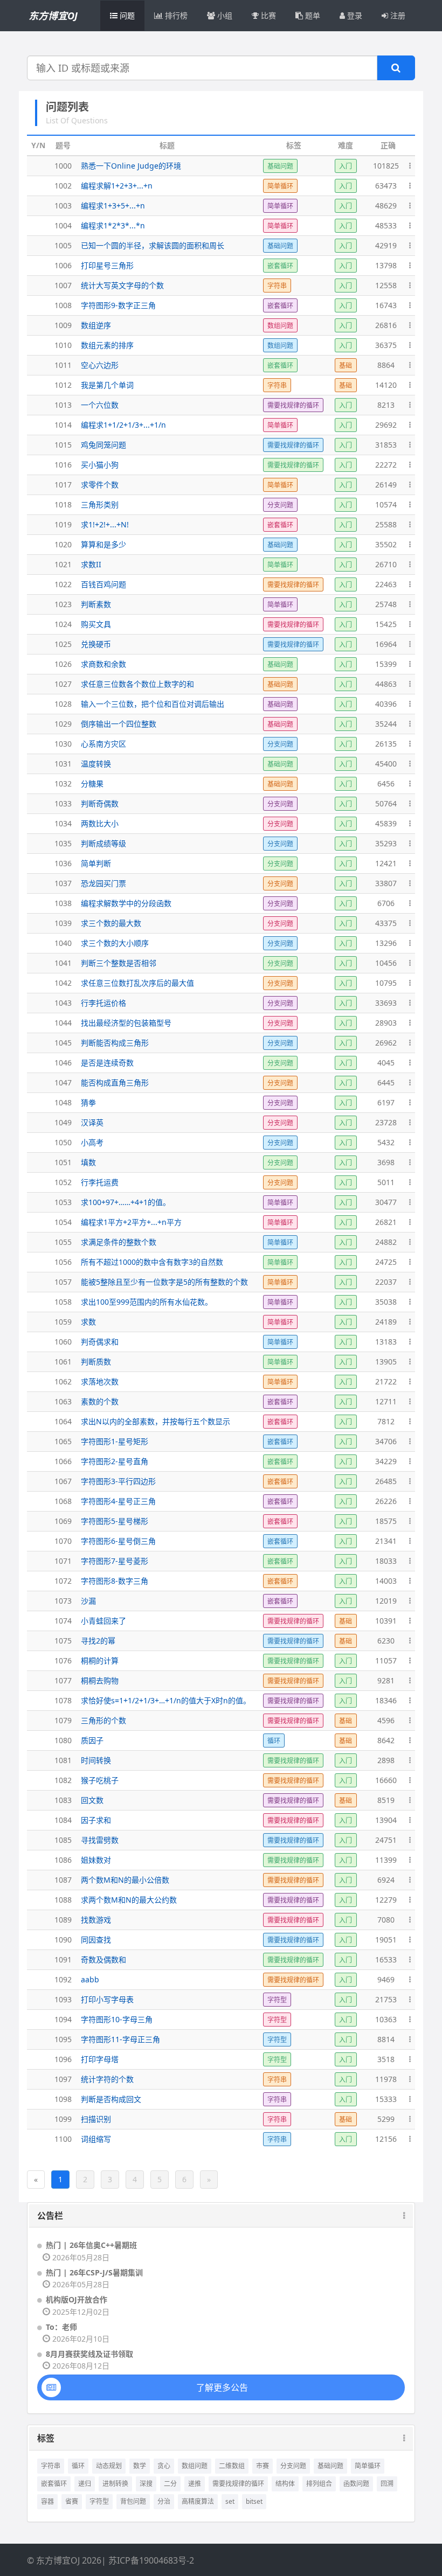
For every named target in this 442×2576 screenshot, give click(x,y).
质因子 (92, 1740)
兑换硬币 (96, 644)
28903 (386, 1023)
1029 (63, 724)
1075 (63, 1641)
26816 (386, 325)
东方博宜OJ (53, 16)
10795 (386, 983)
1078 (63, 1700)
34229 (386, 1461)
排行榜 (175, 15)
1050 (63, 1142)
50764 (386, 803)
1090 (63, 1940)
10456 (386, 963)
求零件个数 (100, 485)
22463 (386, 584)
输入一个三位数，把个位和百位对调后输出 (153, 704)
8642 (386, 1740)
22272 (386, 465)
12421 (386, 863)
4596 (386, 1720)
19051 (386, 1940)
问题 (126, 15)
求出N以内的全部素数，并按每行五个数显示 (156, 1421)
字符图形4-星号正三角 (118, 1501)
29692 (386, 425)
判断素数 (96, 604)
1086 (63, 1860)
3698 (386, 1162)
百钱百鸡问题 (103, 584)
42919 (386, 245)
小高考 (92, 1142)
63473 (386, 186)
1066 (63, 1461)
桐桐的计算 (100, 1661)
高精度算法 (198, 2501)
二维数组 (232, 2466)
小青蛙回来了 (103, 1621)
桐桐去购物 (100, 1680)
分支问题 (293, 2466)
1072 (63, 1581)
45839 (386, 823)
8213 (386, 405)
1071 (63, 1561)
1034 (63, 823)
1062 (63, 1381)
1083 (63, 1800)
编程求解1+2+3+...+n (117, 186)
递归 (85, 2484)
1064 (63, 1421)
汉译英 (92, 1122)
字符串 (51, 2466)
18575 (386, 1521)
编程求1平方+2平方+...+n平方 (131, 1222)
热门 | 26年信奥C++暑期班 (91, 2245)
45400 (386, 764)
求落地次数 (100, 1381)
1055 (63, 1242)
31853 (386, 445)
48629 (386, 206)
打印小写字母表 (107, 1999)
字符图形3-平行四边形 (118, 1481)
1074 (63, 1621)
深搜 (146, 2484)
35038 (386, 1302)
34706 (386, 1441)
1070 (63, 1541)
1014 (63, 425)
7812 (386, 1421)
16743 (386, 305)
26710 (386, 564)
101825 (386, 166)
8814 (386, 2039)
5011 (386, 1182)
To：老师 (61, 2327)
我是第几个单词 (107, 385)
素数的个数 (100, 1401)
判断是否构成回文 (111, 2099)
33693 (386, 1003)
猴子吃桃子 (100, 1780)
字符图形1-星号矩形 (115, 1441)
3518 (386, 2059)
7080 (386, 1920)
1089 (63, 1920)
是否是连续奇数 (107, 1063)
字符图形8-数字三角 (115, 1581)
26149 (386, 485)
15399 (386, 664)
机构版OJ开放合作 (77, 2299)
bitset (254, 2501)
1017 (63, 485)
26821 (386, 1222)
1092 (63, 1979)
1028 (63, 704)
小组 (224, 15)
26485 (386, 1481)
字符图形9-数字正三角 (118, 305)
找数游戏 (96, 1920)
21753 (386, 1999)
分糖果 (92, 784)
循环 (78, 2466)
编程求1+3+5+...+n (113, 206)
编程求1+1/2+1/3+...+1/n (123, 425)
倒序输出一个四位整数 (119, 724)
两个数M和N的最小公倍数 (125, 1880)
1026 (63, 664)
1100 (63, 2139)
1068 (63, 1501)
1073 (63, 1601)
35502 (386, 544)
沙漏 (88, 1601)
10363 (386, 2019)
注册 (397, 15)
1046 (63, 1063)
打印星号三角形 (107, 265)
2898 (386, 1760)
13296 (386, 943)
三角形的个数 (103, 1720)
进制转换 (115, 2484)
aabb (90, 1979)
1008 (63, 305)
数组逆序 (96, 325)
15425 (386, 624)
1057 (63, 1282)
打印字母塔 (100, 2059)
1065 (63, 1441)
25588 (386, 524)
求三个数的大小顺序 (115, 943)
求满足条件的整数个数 (119, 1242)
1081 (63, 1760)
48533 (386, 225)
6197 (386, 1102)
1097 (63, 2079)
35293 (386, 843)
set (230, 2501)
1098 (63, 2099)
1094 (63, 2019)
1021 (63, 564)
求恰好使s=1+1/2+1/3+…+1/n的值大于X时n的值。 (166, 1700)
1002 (63, 186)
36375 (386, 345)
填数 (88, 1162)
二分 (170, 2484)
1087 (63, 1880)
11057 (386, 1661)
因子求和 (96, 1820)
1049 (63, 1122)
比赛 (267, 15)
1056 (63, 1262)
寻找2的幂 (98, 1641)
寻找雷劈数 (100, 1840)
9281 (386, 1680)
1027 (63, 684)
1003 (63, 206)
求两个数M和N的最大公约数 (129, 1900)
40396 (386, 704)
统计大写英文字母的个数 (122, 285)
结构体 (285, 2484)
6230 (386, 1641)
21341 (386, 1541)
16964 (386, 644)
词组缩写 (96, 2139)
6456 (386, 784)
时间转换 (96, 1760)
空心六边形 (100, 365)
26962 (386, 1043)
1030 (63, 744)
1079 (63, 1720)
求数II (91, 564)
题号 (63, 145)
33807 (386, 883)
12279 (386, 1900)
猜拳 (88, 1102)
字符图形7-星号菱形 (115, 1561)
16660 (386, 1780)
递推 (195, 2484)
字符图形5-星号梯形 (115, 1521)
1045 (63, 1043)
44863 (386, 684)
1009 (63, 325)
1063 (63, 1401)
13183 (386, 1342)
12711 (386, 1401)
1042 (63, 983)
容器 (47, 2501)
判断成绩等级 (103, 843)
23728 (386, 1122)
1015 (63, 445)
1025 (63, 644)
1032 (63, 784)
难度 (346, 145)
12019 (386, 1601)
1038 (63, 903)
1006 (63, 265)
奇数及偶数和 (103, 1959)
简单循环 (368, 2466)
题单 (312, 15)
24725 (386, 1262)
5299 (386, 2119)
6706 (386, 903)
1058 (63, 1302)
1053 (63, 1202)
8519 (386, 1800)
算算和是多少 (103, 544)
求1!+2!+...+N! (105, 524)
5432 (386, 1142)
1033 (63, 803)
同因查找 (96, 1940)
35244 (386, 724)
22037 (386, 1282)
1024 (63, 624)
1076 (63, 1661)
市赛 (263, 2466)
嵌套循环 (54, 2484)
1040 (63, 943)
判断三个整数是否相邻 (119, 963)
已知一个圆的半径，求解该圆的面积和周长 (153, 245)
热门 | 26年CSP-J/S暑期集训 (94, 2272)
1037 (63, 883)
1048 (63, 1102)
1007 (63, 285)
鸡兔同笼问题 (103, 445)
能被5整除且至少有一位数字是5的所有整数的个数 (164, 1282)
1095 (63, 2039)
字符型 (99, 2501)
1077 (63, 1680)
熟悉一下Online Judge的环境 (131, 166)
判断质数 (96, 1362)
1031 (63, 764)
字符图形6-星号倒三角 (118, 1541)
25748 (386, 604)
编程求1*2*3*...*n (113, 225)
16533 (386, 1959)
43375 (386, 923)
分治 (164, 2501)
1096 (63, 2059)
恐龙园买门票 (103, 883)
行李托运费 (100, 1182)
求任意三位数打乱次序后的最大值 (137, 983)
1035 (63, 843)
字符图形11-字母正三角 (120, 2039)
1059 (63, 1322)
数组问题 (195, 2466)
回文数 (92, 1800)
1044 (63, 1023)
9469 (386, 1979)
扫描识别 (96, 2119)
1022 (63, 584)
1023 (63, 604)
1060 (63, 1342)
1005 (63, 245)
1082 (63, 1780)
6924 (386, 1880)
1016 (63, 465)
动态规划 (109, 2466)
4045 (386, 1063)
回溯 (387, 2484)
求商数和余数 (103, 664)
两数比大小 (100, 823)
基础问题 (330, 2466)
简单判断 (96, 863)
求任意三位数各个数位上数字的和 (137, 684)
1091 (63, 1959)
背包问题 (133, 2501)
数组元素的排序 (107, 345)
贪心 (164, 2466)
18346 (386, 1700)
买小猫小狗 (100, 465)
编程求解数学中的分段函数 (126, 903)
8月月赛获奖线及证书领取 (89, 2354)
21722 (386, 1381)
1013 (63, 405)
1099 (63, 2119)
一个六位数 (100, 405)
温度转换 (96, 764)
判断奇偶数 (100, 803)
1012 (63, 385)
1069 (63, 1521)
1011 (63, 365)
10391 (386, 1621)
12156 (386, 2139)
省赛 (72, 2501)
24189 (386, 1322)
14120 (386, 385)
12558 (386, 285)
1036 (63, 863)
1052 (63, 1182)
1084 (63, 1820)
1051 (63, 1162)
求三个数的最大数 (111, 923)
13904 (386, 1820)
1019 (63, 524)
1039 (63, 923)
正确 (388, 145)
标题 (167, 145)
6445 (386, 1082)
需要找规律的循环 (238, 2484)
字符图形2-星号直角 (115, 1461)
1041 (63, 963)
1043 (63, 1003)
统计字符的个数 (107, 2079)
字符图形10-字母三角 (117, 2019)
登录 (354, 15)
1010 (63, 345)
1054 (63, 1222)
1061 (63, 1362)
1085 (63, 1840)
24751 (386, 1840)
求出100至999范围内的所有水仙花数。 (147, 1302)
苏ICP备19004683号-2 (151, 2560)
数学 (140, 2466)
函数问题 (356, 2484)
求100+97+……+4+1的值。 (126, 1202)
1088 (63, 1900)
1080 (63, 1740)
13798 (386, 265)
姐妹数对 (96, 1860)
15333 (386, 2099)
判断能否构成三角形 (115, 1043)
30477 (386, 1202)
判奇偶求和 (100, 1342)
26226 (386, 1501)
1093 (63, 1999)
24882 (386, 1242)
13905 (386, 1362)
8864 (386, 365)
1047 (63, 1082)
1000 (63, 166)
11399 (386, 1860)
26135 (386, 744)
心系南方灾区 (103, 744)
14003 (386, 1581)
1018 (63, 504)
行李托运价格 (103, 1003)
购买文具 (96, 624)
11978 (386, 2079)
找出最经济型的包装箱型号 (126, 1023)
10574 (386, 504)
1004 (63, 225)
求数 (88, 1322)
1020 (63, 544)
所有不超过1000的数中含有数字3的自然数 (152, 1262)
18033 (386, 1561)
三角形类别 (100, 504)
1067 (63, 1481)
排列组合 (319, 2484)
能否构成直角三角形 (115, 1082)
